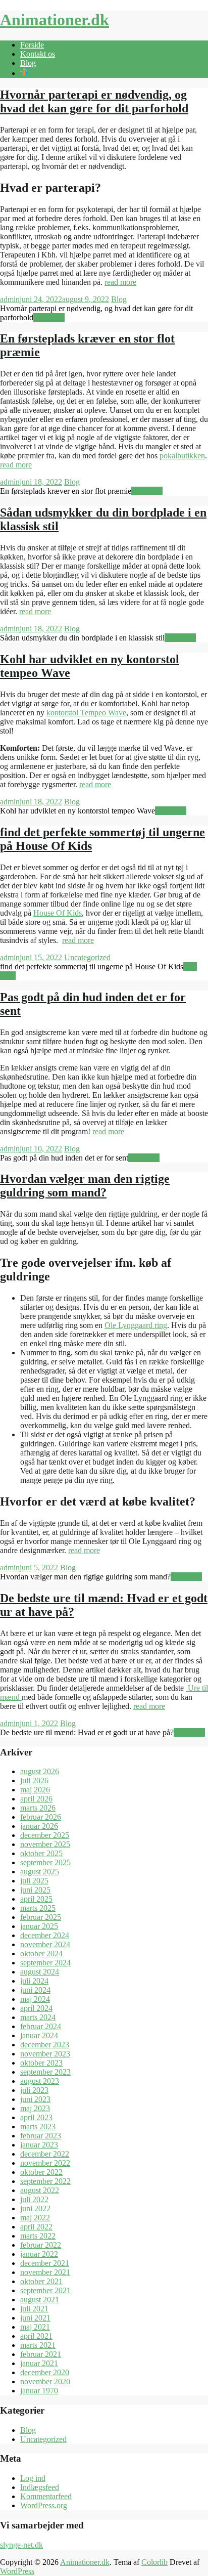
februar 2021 (41, 2354)
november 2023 (45, 2054)
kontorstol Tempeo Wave (86, 713)
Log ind (33, 2478)
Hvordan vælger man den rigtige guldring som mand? (85, 1186)
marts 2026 (38, 1808)
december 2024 (45, 1935)
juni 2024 (35, 1990)
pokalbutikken (182, 456)
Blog (28, 63)
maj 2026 (35, 1790)
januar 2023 (39, 2145)
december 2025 (45, 1835)
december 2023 (45, 2045)
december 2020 (45, 2372)
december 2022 (45, 2154)
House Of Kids (58, 913)
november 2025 (45, 1844)
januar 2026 (39, 1826)
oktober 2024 (41, 1954)
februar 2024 (41, 2026)
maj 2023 (35, 2108)
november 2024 (45, 1944)
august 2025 (40, 1872)
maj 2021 (35, 2327)
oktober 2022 (41, 2172)
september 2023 (45, 2072)
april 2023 (36, 2117)
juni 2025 (35, 1890)
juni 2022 (35, 2208)
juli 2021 (34, 2309)
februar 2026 (41, 1817)
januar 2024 (39, 2035)
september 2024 (45, 1963)
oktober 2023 (41, 2063)
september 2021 (45, 2290)
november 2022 (45, 2163)
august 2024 (40, 1972)
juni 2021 (35, 2318)
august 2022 (40, 2190)
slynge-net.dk (21, 2545)
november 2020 (45, 2381)
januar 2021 (39, 2363)
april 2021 (36, 2336)
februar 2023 (41, 2136)
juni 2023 (35, 2099)
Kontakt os (38, 54)
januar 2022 (39, 2254)
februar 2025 (41, 1917)
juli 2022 (34, 2199)
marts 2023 (38, 2127)
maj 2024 (35, 1999)
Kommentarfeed (46, 2496)
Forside (32, 45)
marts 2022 (38, 2236)
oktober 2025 (41, 1853)
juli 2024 (34, 1981)
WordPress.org (44, 2505)
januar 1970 (39, 2391)
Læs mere (49, 317)
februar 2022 (41, 2245)
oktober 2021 (41, 2281)
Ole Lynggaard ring (136, 1325)
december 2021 (45, 2263)
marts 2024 (38, 2017)
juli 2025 (34, 1881)
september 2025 (45, 1862)
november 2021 (45, 2272)
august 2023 (40, 2081)
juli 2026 (34, 1780)
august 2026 (40, 1771)
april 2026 (36, 1799)
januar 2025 (39, 1926)
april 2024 (36, 2008)
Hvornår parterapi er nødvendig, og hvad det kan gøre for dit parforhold (94, 101)
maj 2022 (35, 2218)
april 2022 (36, 2227)
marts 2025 (38, 1908)
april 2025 (36, 1899)
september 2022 (45, 2181)
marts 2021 (38, 2345)
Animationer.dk (55, 20)
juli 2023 (34, 2090)
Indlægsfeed (40, 2487)
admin (10, 299)
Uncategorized (87, 957)
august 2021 (40, 2300)
